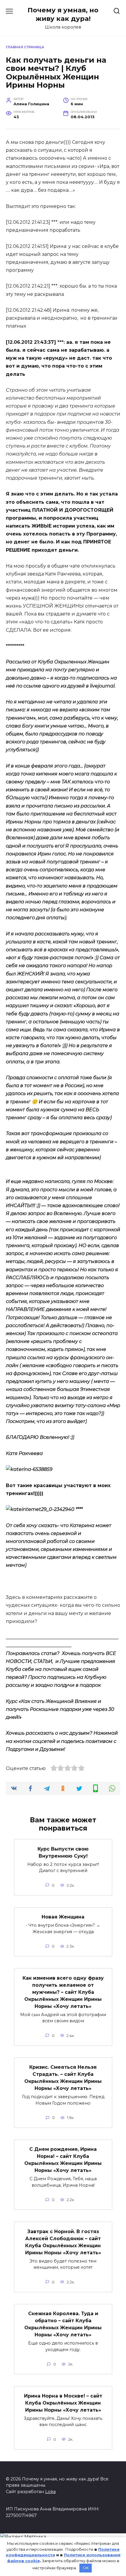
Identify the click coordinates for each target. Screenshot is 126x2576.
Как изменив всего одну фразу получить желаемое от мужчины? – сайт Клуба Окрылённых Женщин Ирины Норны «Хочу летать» (63, 1992)
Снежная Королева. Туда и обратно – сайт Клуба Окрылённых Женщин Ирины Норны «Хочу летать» (63, 2324)
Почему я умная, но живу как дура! (63, 14)
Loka (50, 2492)
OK (86, 2568)
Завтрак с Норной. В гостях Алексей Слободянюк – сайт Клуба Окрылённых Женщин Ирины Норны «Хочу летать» (63, 2242)
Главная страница (25, 47)
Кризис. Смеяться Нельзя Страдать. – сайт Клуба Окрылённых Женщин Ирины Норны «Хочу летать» (63, 2078)
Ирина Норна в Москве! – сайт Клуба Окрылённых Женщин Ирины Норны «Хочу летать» (63, 2403)
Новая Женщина (63, 1917)
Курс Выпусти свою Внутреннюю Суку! (63, 1852)
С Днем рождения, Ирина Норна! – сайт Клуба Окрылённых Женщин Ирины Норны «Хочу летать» (63, 2160)
